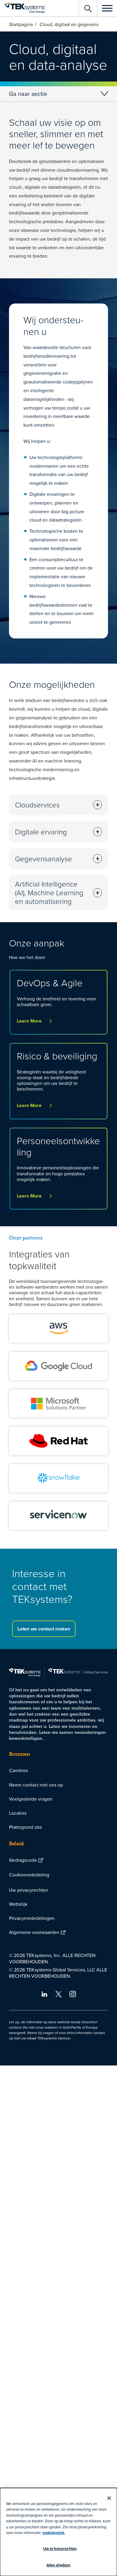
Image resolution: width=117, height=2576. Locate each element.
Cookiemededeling (29, 1875)
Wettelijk (18, 1904)
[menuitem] (58, 1771)
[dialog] (58, 2532)
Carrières (18, 1770)
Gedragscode (23, 1860)
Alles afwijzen (59, 2565)
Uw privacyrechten (29, 1890)
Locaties (18, 1813)
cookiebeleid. (54, 2533)
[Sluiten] (109, 2498)
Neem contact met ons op (36, 1785)
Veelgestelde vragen (31, 1799)
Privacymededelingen (32, 1918)
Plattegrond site (25, 1827)
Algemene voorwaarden (34, 1932)
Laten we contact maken (44, 1629)
